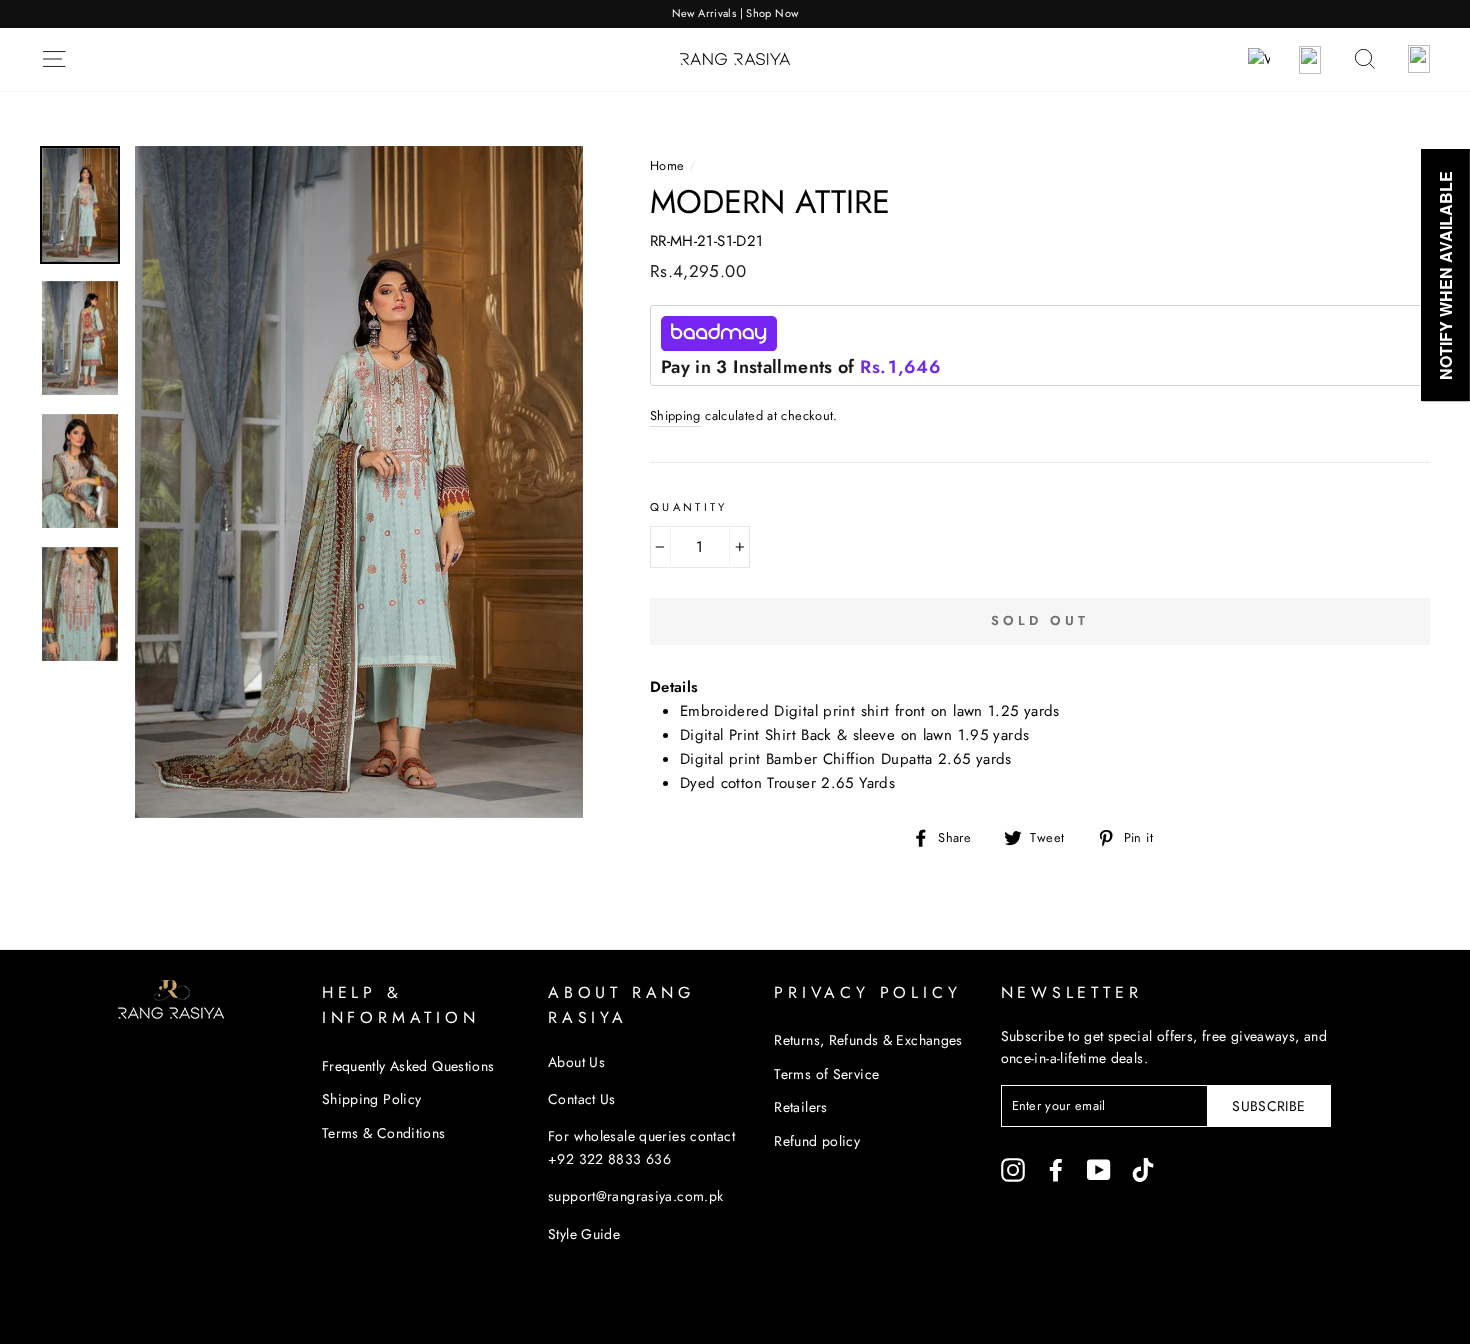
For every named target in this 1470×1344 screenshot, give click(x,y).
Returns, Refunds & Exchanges (868, 1040)
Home (667, 165)
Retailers (800, 1107)
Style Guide (584, 1234)
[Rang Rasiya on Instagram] (1013, 1169)
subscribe (1268, 1106)
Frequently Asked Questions (408, 1066)
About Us (576, 1062)
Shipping (675, 415)
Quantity (689, 507)
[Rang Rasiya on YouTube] (1099, 1169)
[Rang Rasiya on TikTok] (1143, 1169)
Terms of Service (826, 1074)
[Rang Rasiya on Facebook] (1056, 1169)
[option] (735, 14)
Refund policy (817, 1141)
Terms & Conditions (384, 1133)
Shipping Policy (372, 1099)
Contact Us (582, 1099)
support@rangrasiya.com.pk (635, 1196)
